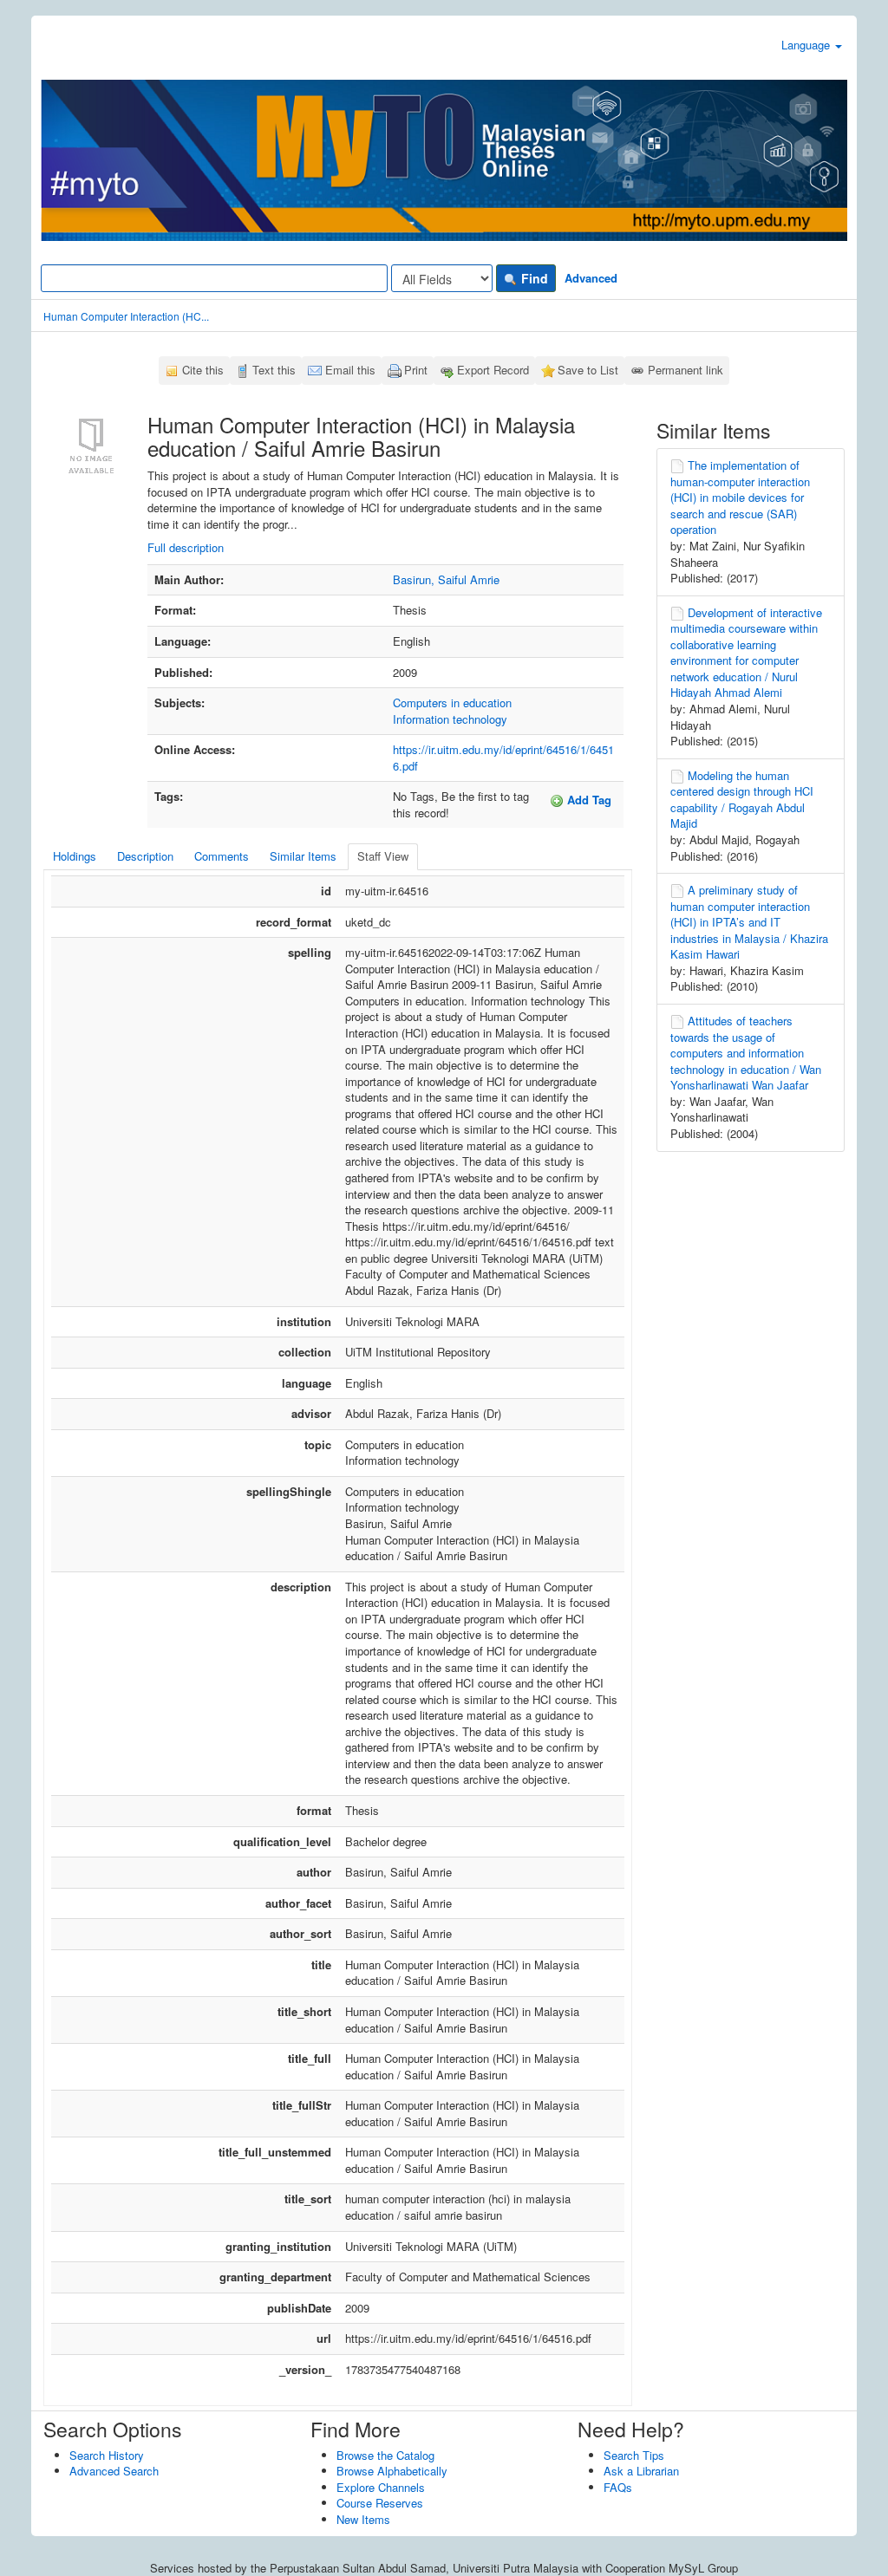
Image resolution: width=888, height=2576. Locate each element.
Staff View (383, 856)
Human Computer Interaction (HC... (126, 316)
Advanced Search (114, 2471)
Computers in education (452, 703)
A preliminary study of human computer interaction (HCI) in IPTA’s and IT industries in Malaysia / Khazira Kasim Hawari (749, 922)
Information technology (450, 719)
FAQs (618, 2487)
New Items (363, 2519)
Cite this (203, 370)
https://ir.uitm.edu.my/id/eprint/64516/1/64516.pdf (503, 758)
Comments (222, 856)
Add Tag (588, 800)
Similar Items (303, 856)
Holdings (75, 856)
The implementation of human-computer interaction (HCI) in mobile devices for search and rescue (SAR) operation (740, 497)
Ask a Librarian (641, 2471)
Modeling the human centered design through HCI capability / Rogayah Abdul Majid (742, 800)
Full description (186, 547)
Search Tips (634, 2455)
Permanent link (686, 370)
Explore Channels (381, 2487)
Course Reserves (380, 2503)
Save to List (588, 370)
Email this (350, 370)
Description (145, 856)
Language (807, 45)
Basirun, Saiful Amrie (446, 579)
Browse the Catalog (385, 2455)
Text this (274, 370)
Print (416, 370)
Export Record (493, 370)
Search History (107, 2455)
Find (533, 278)
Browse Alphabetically (392, 2471)
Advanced (591, 278)
